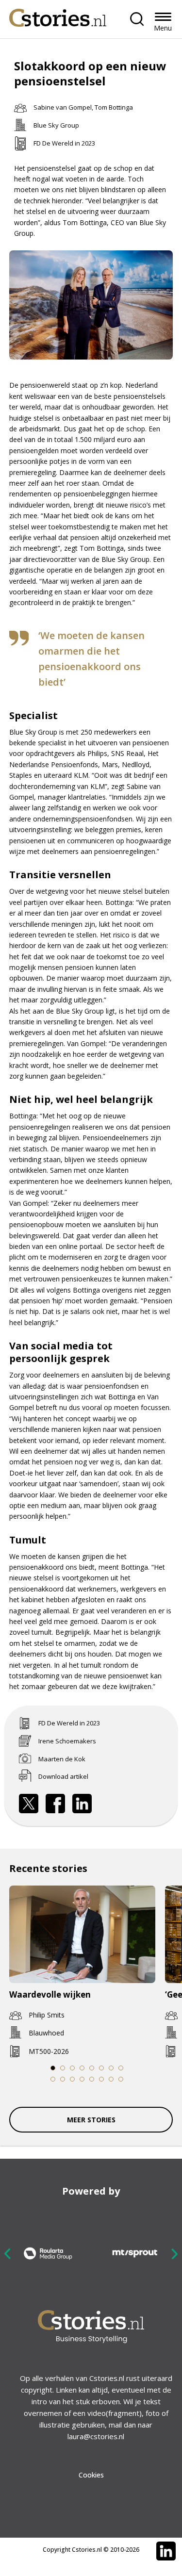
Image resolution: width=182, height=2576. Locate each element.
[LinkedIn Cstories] (166, 2551)
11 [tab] (72, 2079)
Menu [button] (163, 28)
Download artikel (63, 1776)
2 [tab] (62, 2068)
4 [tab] (82, 2068)
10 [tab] (62, 2079)
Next (174, 2254)
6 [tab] (101, 2068)
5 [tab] (91, 2068)
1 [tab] (52, 2068)
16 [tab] (121, 2079)
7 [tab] (111, 2068)
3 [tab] (72, 2068)
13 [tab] (91, 2079)
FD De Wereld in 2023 (64, 143)
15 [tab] (111, 2079)
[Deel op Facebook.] (55, 1804)
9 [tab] (52, 2079)
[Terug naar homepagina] (58, 15)
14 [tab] (101, 2079)
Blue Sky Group (56, 125)
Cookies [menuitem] (91, 2475)
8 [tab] (120, 2068)
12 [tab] (82, 2079)
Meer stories (91, 2120)
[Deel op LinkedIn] (82, 1804)
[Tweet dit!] (29, 1804)
